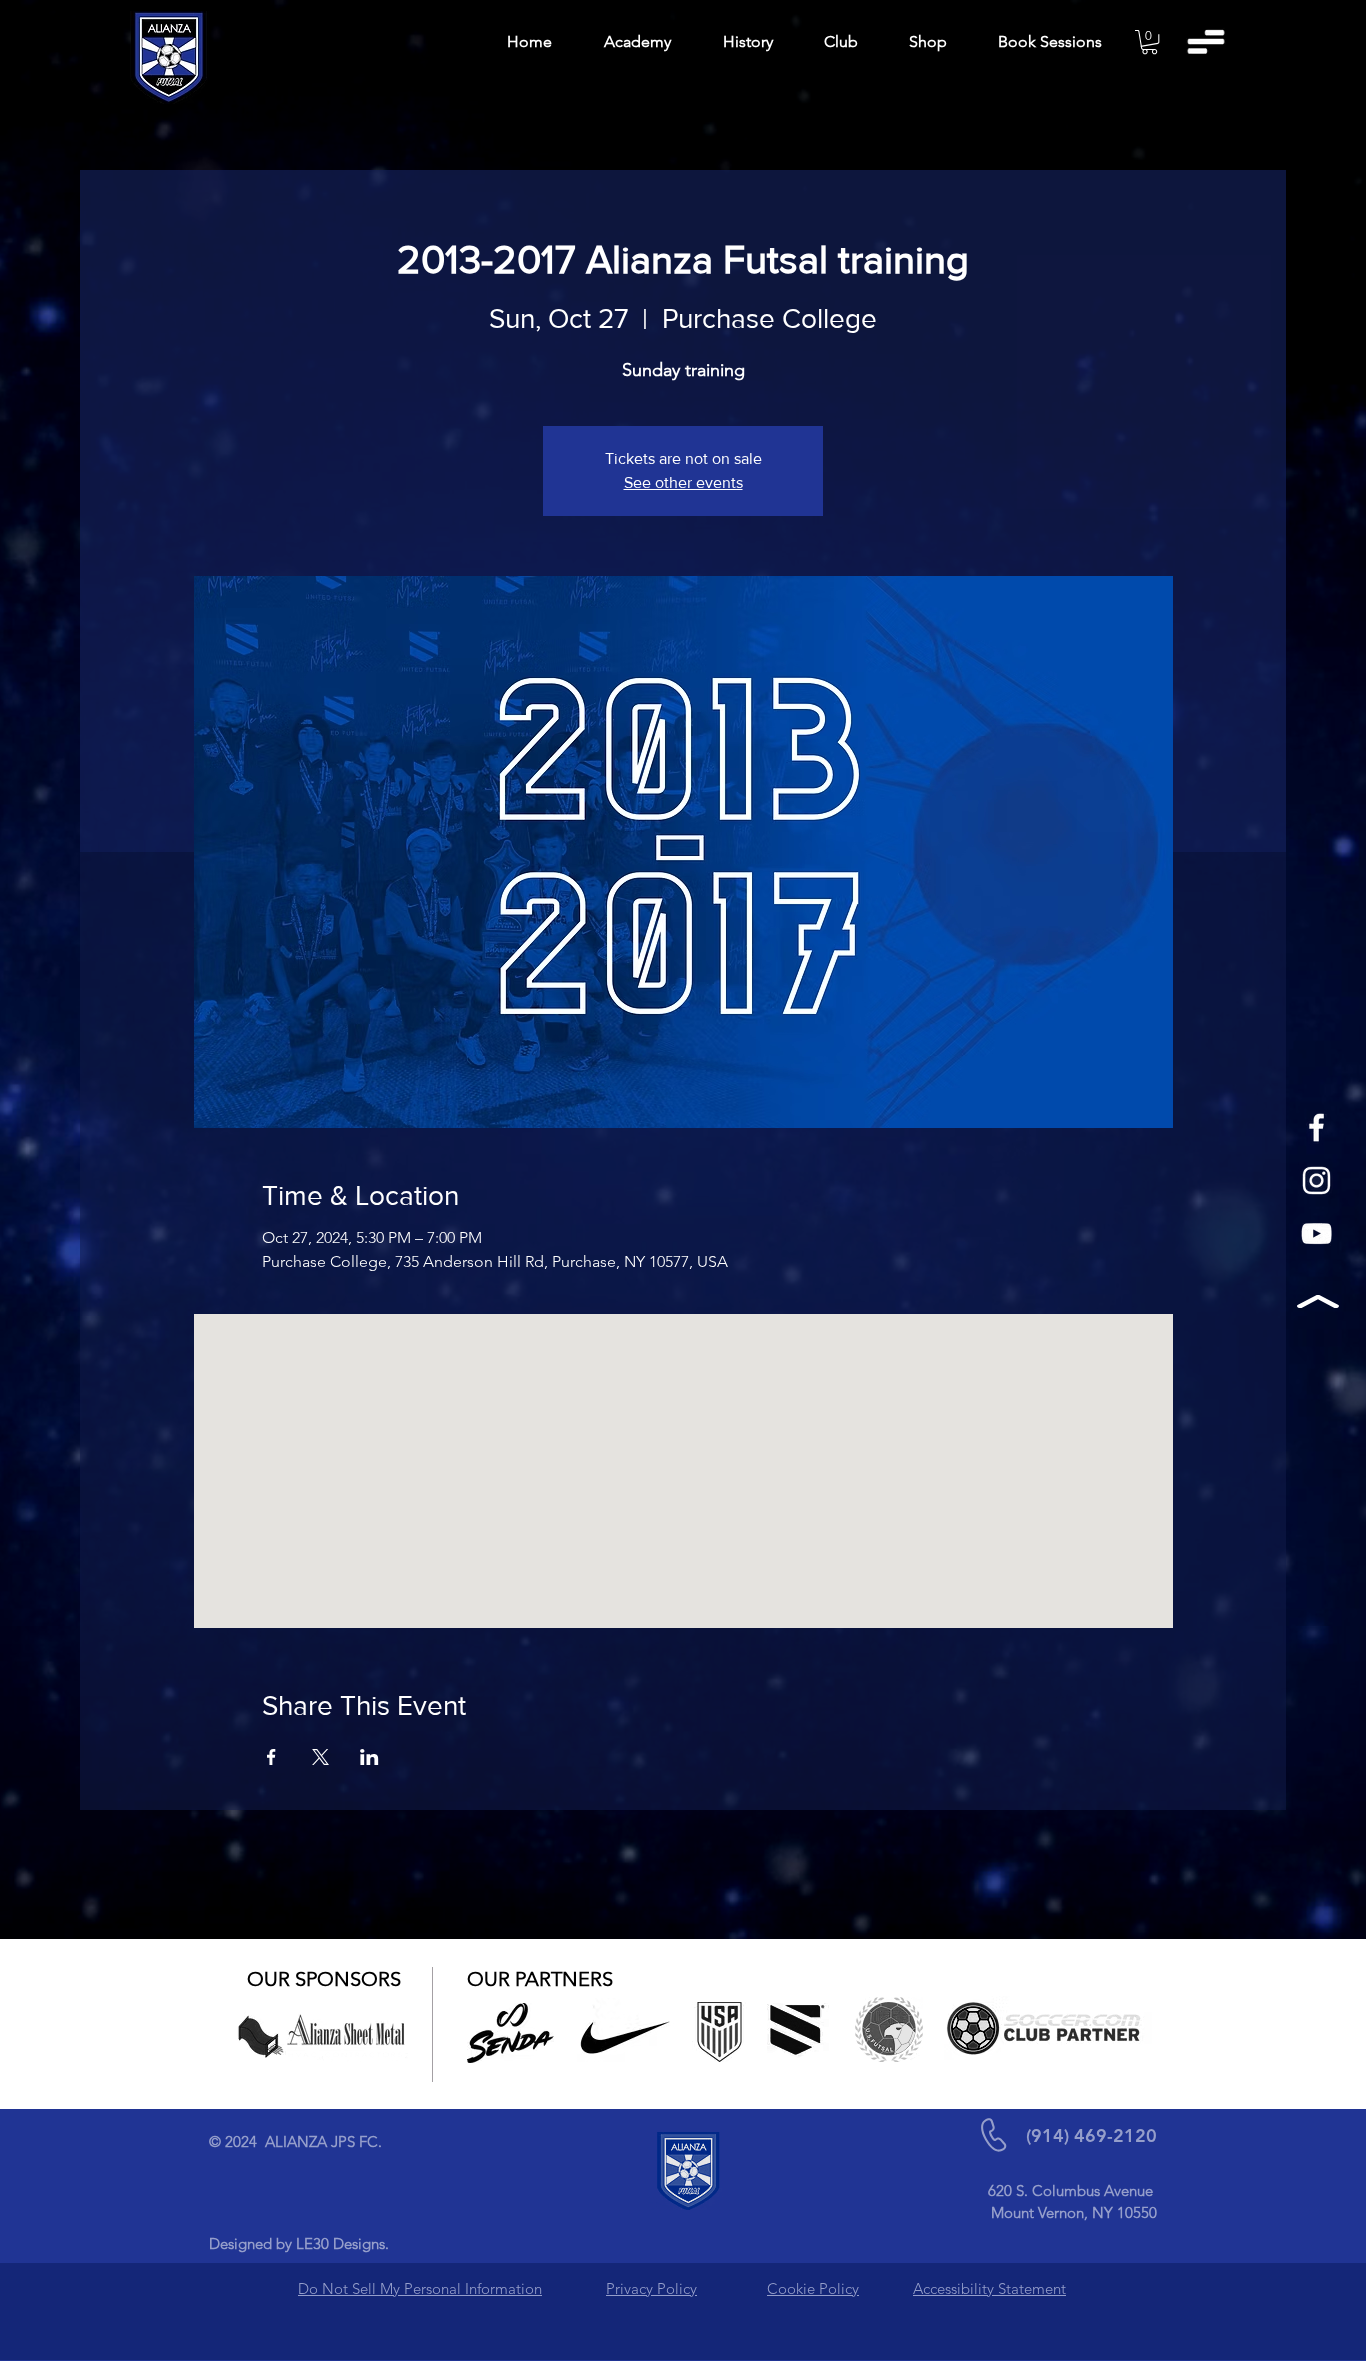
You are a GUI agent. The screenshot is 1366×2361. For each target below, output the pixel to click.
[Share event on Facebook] (271, 1757)
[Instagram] (1316, 1180)
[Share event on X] (320, 1757)
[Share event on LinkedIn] (369, 1757)
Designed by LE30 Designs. (299, 2243)
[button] (1149, 42)
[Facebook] (1316, 1127)
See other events (683, 482)
